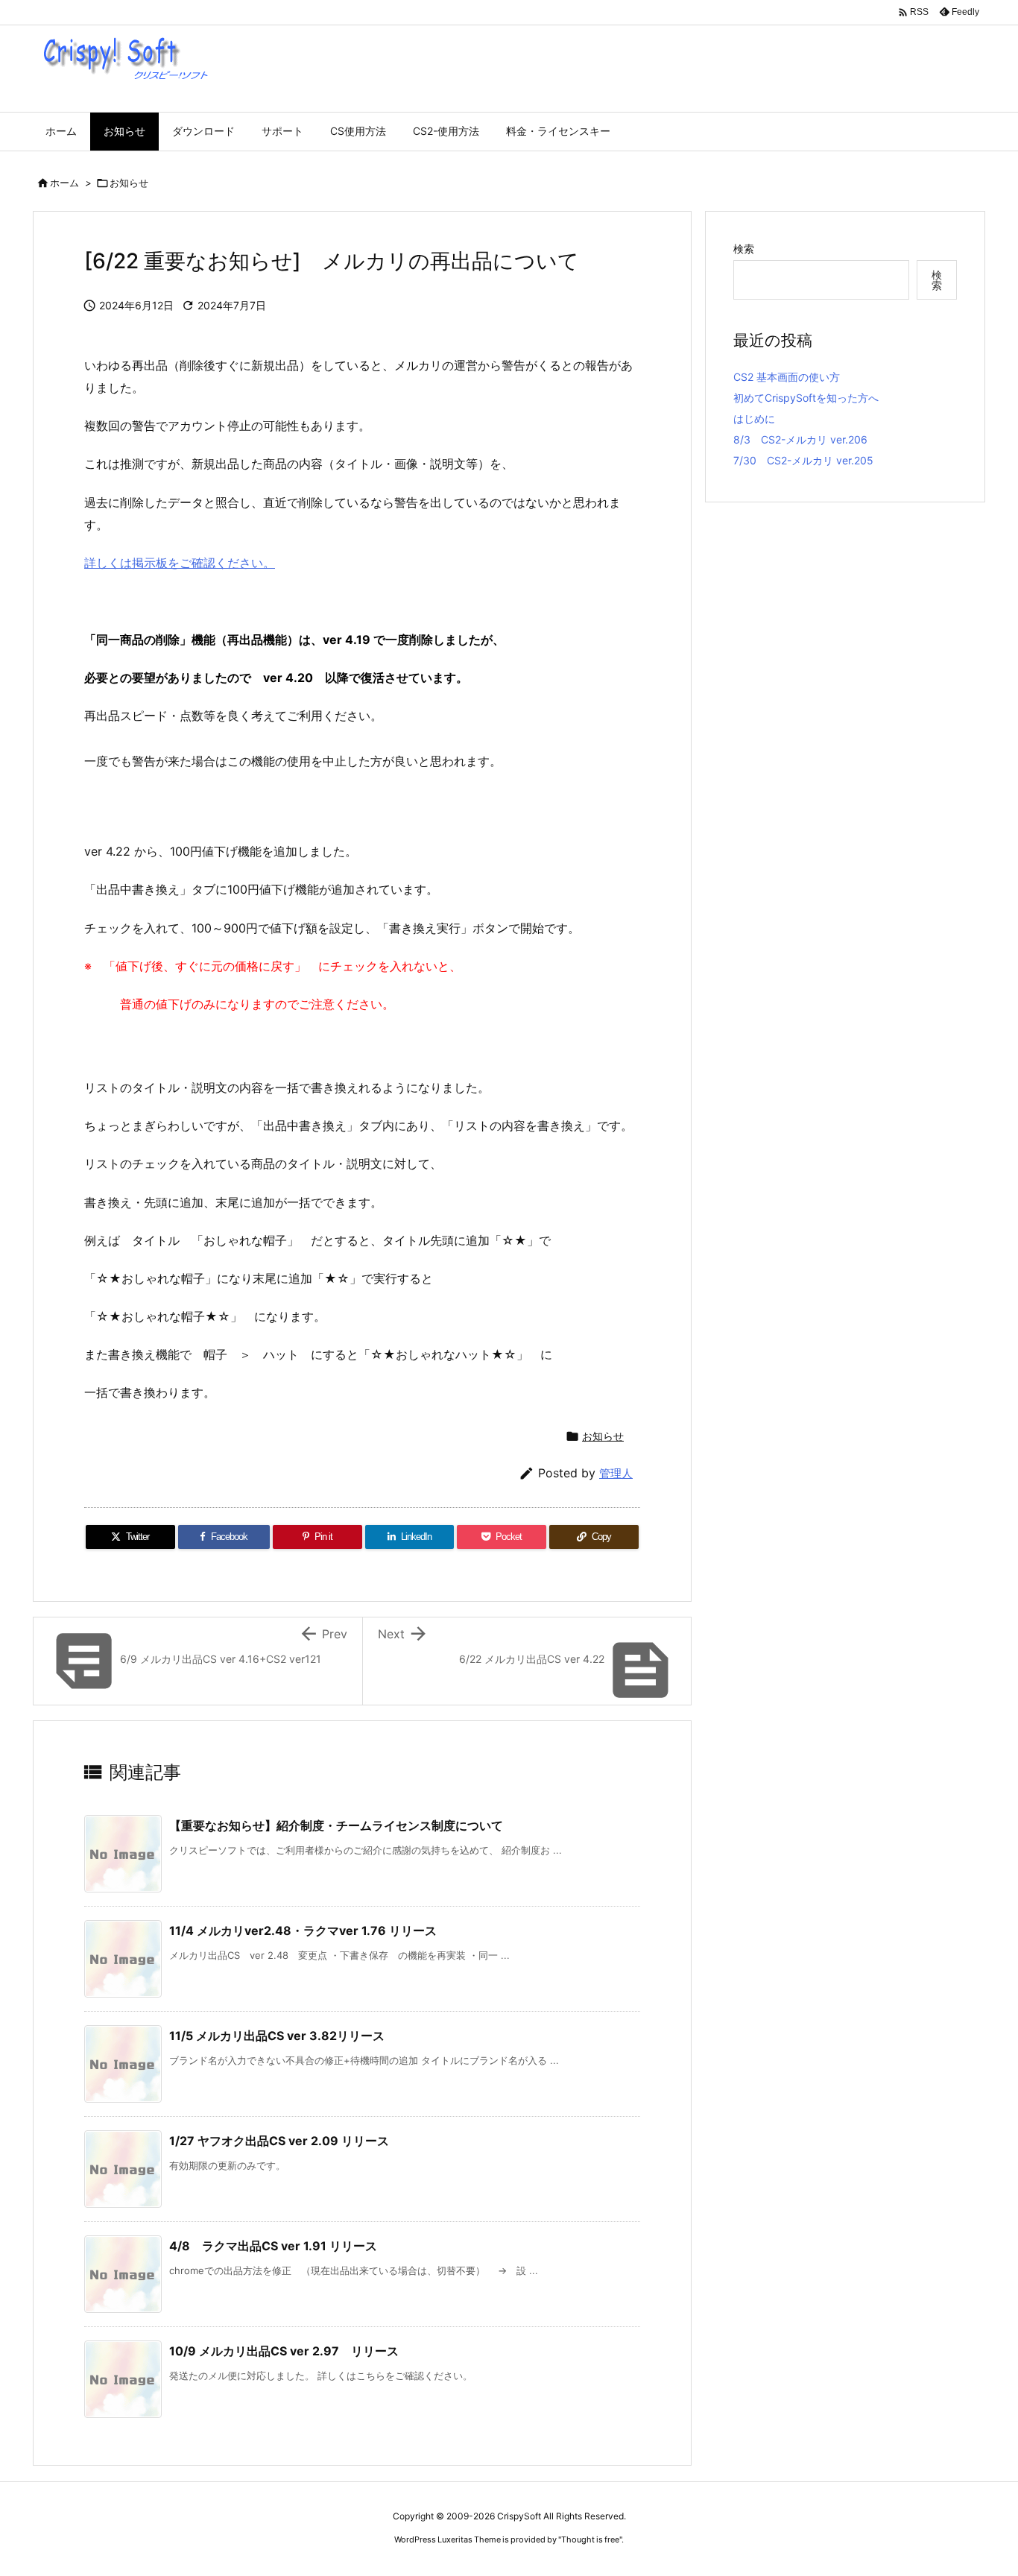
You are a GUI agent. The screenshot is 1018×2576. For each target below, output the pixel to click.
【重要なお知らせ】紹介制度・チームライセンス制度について (336, 1825)
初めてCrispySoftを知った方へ (806, 398)
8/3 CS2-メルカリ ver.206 (800, 439)
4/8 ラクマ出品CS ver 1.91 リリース (273, 2246)
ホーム (64, 183)
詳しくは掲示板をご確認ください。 (180, 563)
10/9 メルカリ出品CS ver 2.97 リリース (284, 2351)
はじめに (754, 419)
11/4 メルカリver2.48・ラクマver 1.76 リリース (303, 1931)
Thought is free (590, 2539)
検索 (744, 249)
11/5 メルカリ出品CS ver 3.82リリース (277, 2036)
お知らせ (129, 183)
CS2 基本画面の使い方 (787, 377)
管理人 (616, 1473)
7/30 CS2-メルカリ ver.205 (803, 460)
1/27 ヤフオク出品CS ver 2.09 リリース (279, 2141)
